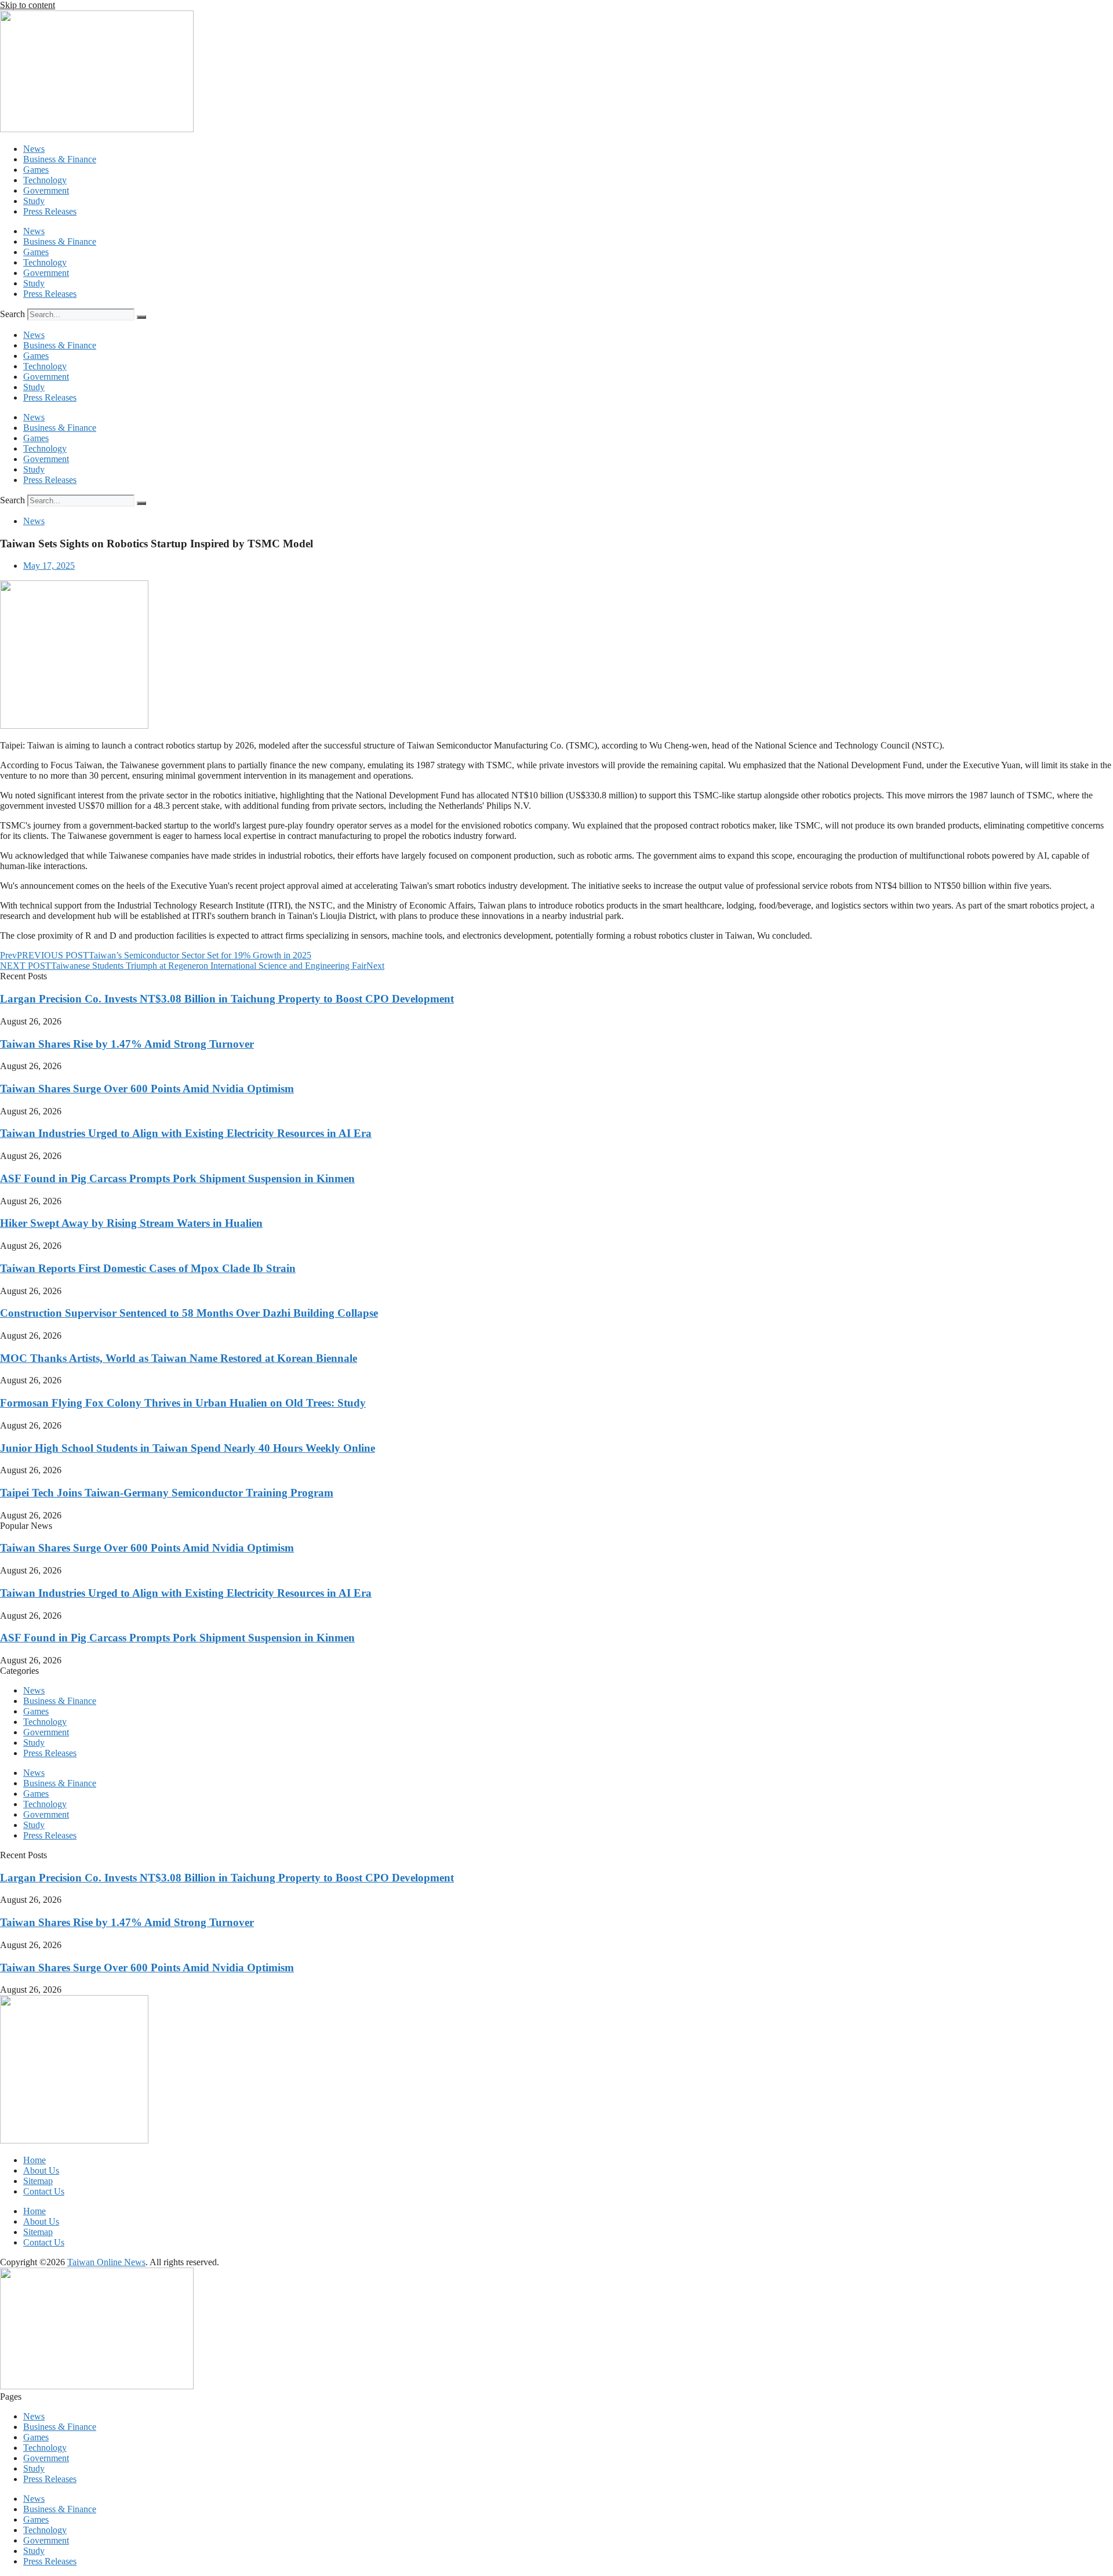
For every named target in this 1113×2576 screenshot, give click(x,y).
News (34, 149)
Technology (45, 180)
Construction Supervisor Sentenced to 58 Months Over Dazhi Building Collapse (189, 1313)
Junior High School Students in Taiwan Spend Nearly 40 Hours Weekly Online (188, 1448)
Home (34, 2160)
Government (46, 190)
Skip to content (28, 5)
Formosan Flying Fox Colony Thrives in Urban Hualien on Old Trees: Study (183, 1403)
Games (36, 170)
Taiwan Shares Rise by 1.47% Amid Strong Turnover (127, 1044)
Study (34, 201)
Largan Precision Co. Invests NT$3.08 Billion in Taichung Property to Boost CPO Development (227, 999)
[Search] (141, 317)
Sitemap (38, 2181)
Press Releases (50, 211)
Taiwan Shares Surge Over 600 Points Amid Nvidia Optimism (147, 1089)
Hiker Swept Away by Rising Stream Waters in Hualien (131, 1223)
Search (12, 314)
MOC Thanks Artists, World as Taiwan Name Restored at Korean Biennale (179, 1358)
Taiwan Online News (106, 2262)
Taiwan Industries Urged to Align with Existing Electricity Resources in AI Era (186, 1133)
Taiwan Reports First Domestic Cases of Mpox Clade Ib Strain (148, 1268)
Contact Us (44, 2191)
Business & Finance (60, 159)
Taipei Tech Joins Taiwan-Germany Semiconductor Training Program (167, 1493)
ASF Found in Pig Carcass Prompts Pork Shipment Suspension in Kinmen (177, 1178)
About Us (41, 2170)
